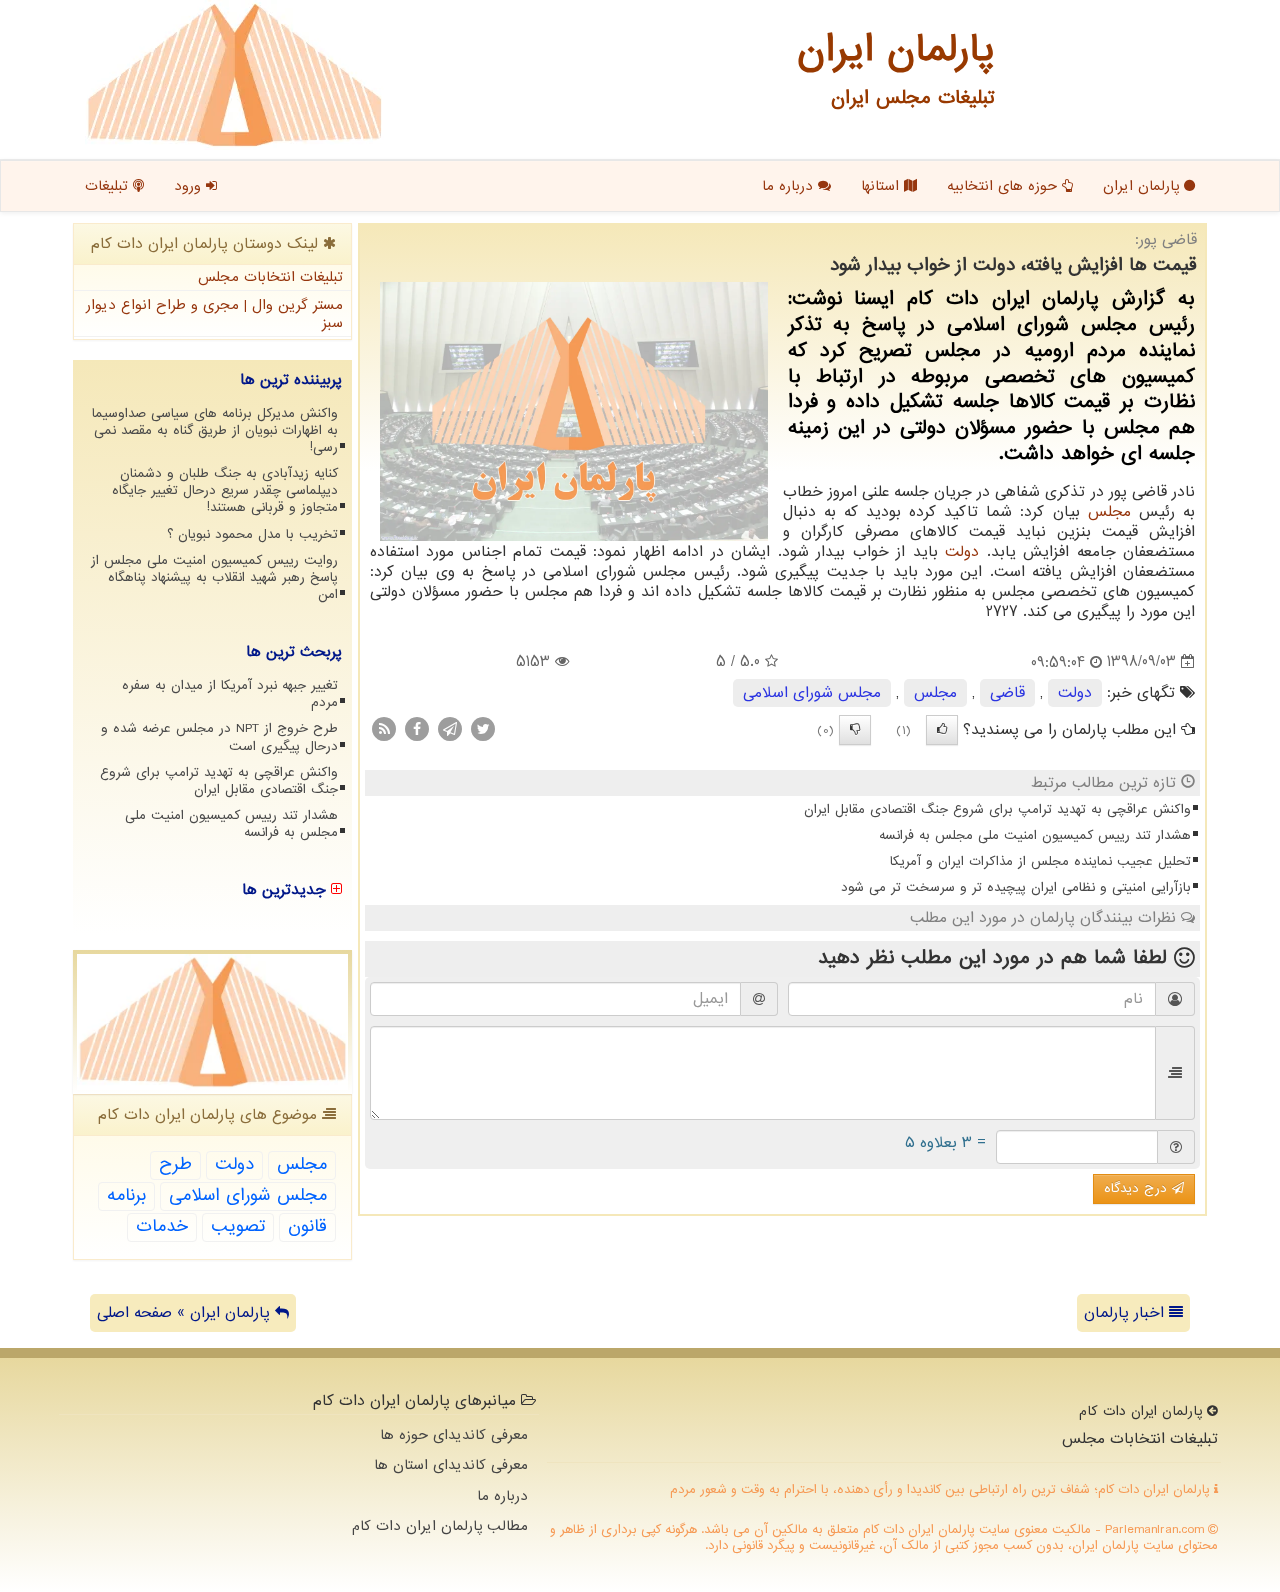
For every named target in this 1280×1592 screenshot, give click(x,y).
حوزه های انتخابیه (1004, 186)
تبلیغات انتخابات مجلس (270, 277)
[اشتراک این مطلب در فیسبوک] (417, 728)
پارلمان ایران (1143, 186)
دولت (962, 552)
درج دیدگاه (1138, 1188)
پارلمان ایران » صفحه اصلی (186, 1313)
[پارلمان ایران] (234, 75)
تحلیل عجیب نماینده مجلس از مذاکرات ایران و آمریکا (1040, 861)
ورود (190, 186)
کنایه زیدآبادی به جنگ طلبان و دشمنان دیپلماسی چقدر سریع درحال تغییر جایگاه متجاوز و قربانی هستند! (225, 490)
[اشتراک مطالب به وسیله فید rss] (384, 728)
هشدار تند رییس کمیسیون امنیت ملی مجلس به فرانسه (1035, 835)
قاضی (1007, 693)
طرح (175, 1164)
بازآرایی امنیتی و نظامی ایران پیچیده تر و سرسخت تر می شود (1016, 887)
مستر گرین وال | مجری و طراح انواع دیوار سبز (214, 314)
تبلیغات (109, 186)
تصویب (238, 1226)
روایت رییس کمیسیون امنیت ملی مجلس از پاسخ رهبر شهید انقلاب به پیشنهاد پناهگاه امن (214, 577)
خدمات (162, 1226)
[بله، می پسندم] (942, 730)
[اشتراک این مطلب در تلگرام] (450, 728)
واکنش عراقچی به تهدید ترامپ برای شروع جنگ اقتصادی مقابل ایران (997, 809)
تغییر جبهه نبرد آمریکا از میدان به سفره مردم (230, 694)
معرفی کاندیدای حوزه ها (454, 1435)
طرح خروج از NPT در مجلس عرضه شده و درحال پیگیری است (219, 737)
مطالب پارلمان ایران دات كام (440, 1526)
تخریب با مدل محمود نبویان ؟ (252, 534)
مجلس (1109, 512)
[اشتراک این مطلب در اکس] (483, 728)
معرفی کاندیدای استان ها (451, 1465)
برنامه (126, 1195)
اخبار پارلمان (1126, 1313)
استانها (882, 186)
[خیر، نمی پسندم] (855, 730)
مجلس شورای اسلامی (812, 693)
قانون (307, 1226)
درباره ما (790, 186)
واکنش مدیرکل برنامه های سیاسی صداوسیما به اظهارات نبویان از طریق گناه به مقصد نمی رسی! (215, 430)
